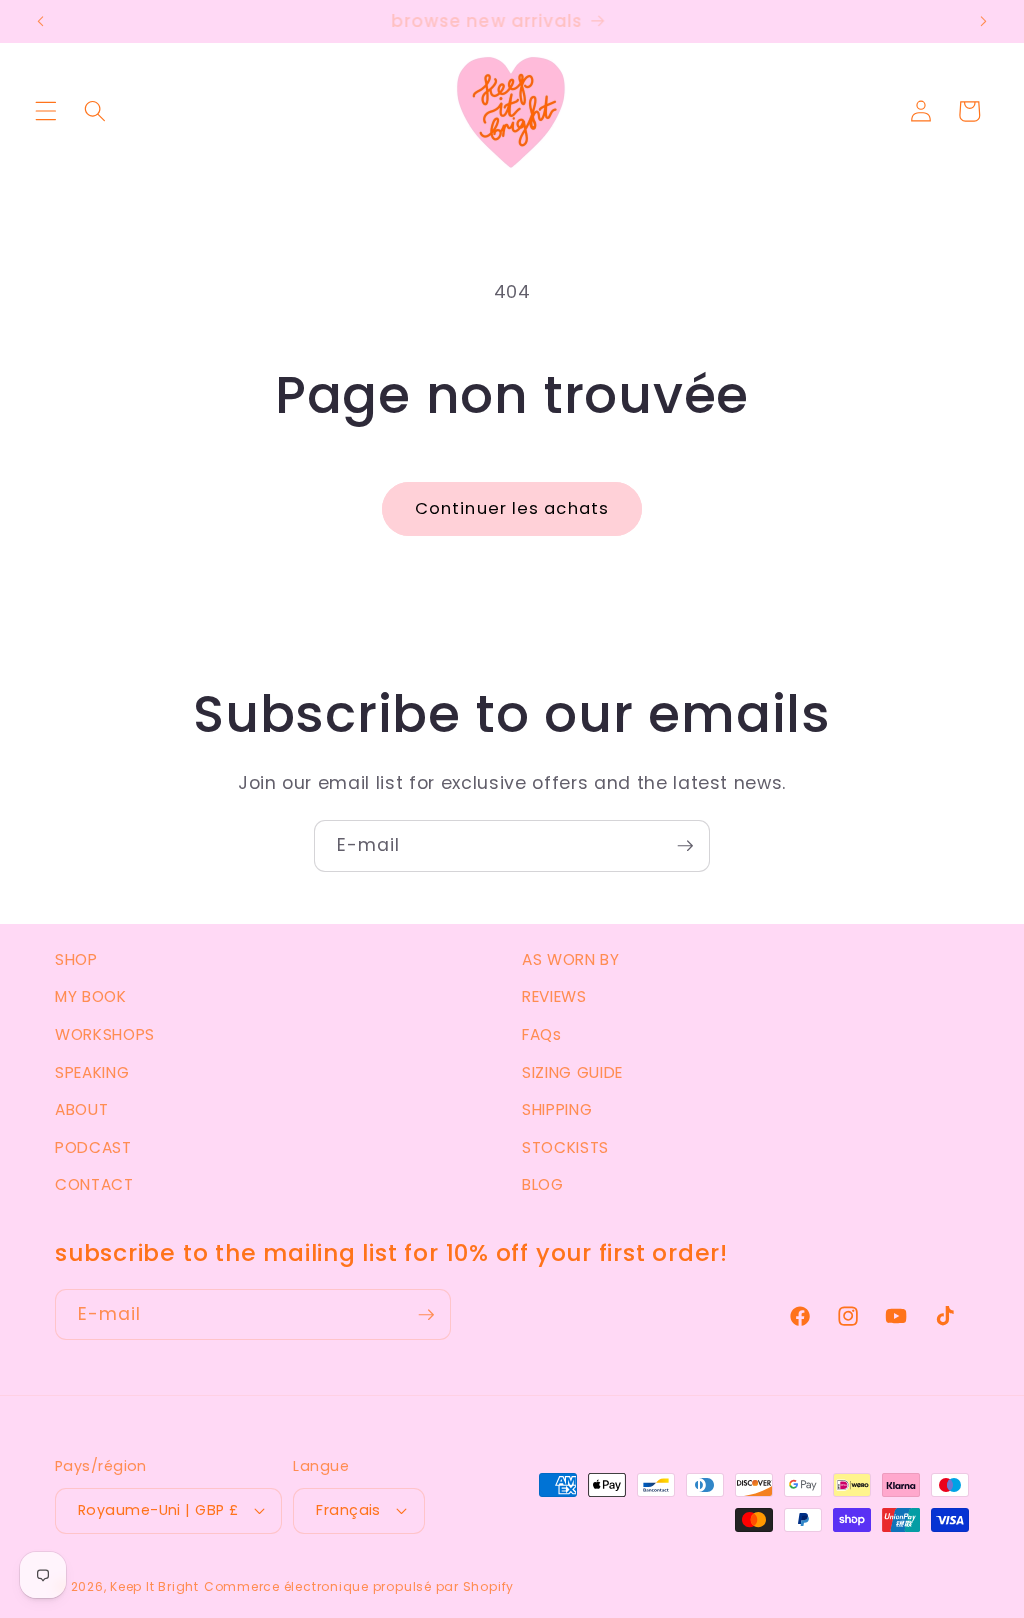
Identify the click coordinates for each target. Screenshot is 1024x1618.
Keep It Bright (154, 1586)
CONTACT (94, 1184)
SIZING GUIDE (572, 1072)
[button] (46, 111)
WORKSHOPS (105, 1034)
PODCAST (93, 1147)
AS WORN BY (571, 959)
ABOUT (81, 1109)
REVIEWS (554, 996)
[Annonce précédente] (41, 22)
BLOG (543, 1184)
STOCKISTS (565, 1147)
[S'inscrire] (685, 846)
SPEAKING (92, 1072)
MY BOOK (91, 996)
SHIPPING (557, 1109)
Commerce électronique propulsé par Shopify (359, 1586)
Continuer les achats (512, 508)
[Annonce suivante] (983, 22)
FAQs (542, 1034)
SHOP (76, 959)
